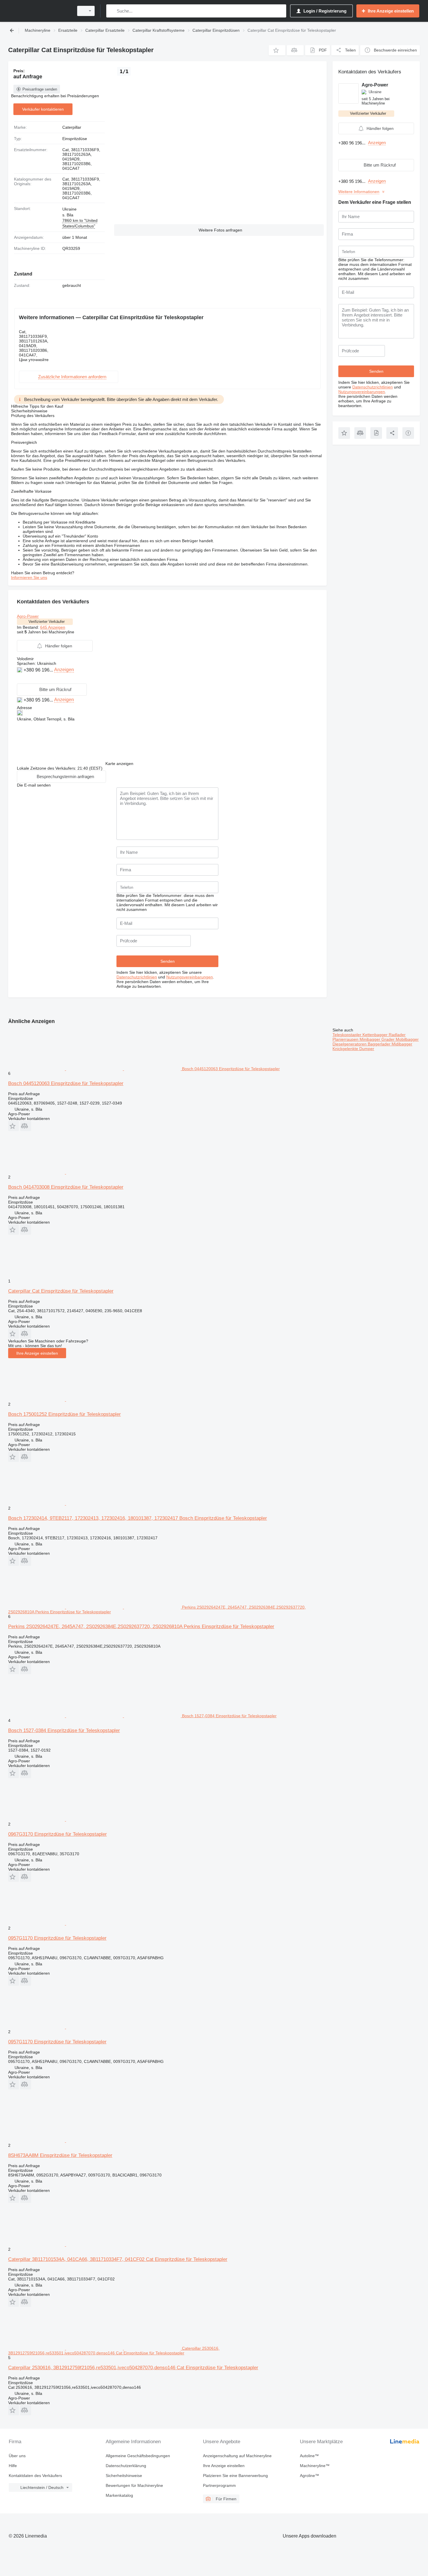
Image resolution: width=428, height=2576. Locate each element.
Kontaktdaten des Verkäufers (35, 2476)
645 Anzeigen (53, 627)
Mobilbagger (407, 1039)
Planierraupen (346, 1039)
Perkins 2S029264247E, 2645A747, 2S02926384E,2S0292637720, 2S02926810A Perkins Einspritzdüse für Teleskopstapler (141, 1627)
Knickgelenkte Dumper (353, 1049)
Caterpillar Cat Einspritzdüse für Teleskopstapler (61, 1291)
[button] (277, 50)
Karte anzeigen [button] (119, 764)
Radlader (397, 1035)
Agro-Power (28, 616)
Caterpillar (72, 127)
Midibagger (402, 1044)
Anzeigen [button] (64, 670)
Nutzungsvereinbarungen (190, 977)
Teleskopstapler (347, 1035)
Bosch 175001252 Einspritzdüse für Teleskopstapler (64, 1414)
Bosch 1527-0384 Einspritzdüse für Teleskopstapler (64, 1730)
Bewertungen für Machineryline (134, 2485)
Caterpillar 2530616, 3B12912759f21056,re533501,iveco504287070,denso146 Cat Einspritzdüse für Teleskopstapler (133, 2368)
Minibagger (370, 1039)
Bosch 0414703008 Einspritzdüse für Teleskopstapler (66, 1187)
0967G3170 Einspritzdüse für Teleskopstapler (58, 1834)
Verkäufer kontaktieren (43, 109)
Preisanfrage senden (40, 89)
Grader (389, 1039)
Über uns (17, 2456)
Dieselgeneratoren (350, 1044)
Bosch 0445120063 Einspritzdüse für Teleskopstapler (66, 1083)
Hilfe (13, 2466)
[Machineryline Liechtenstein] (39, 11)
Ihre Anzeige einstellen (37, 1353)
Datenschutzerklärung (126, 2466)
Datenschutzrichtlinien (137, 977)
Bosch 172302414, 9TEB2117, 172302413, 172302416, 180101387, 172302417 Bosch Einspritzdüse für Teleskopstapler (138, 1518)
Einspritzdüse (75, 139)
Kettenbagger (376, 1035)
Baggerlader (380, 1044)
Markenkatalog (119, 2495)
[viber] (27, 679)
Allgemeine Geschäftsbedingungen (138, 2456)
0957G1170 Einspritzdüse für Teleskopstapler (57, 1938)
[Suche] (112, 11)
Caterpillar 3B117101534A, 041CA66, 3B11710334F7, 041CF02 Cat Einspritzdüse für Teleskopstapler (118, 2259)
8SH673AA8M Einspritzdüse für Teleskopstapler (60, 2155)
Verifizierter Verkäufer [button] (47, 622)
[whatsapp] (20, 679)
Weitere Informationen (359, 192)
